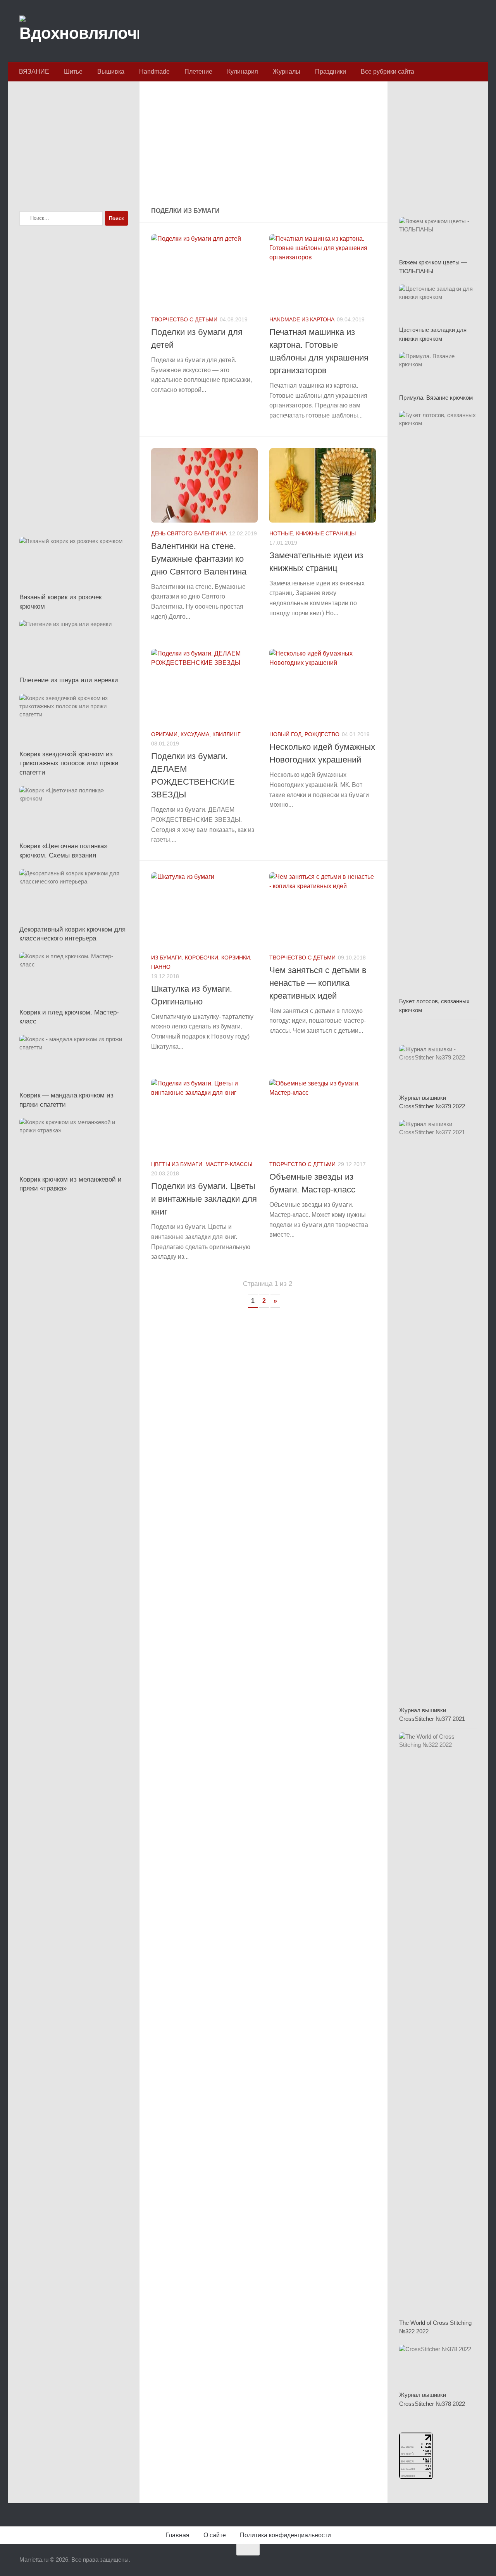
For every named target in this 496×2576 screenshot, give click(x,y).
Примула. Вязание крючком (436, 398)
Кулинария (243, 72)
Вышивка (111, 72)
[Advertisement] (263, 145)
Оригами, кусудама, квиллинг (196, 734)
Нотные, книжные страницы (313, 533)
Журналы (287, 72)
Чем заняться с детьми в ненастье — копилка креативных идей (318, 983)
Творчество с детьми (184, 319)
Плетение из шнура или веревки (69, 680)
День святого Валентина (189, 533)
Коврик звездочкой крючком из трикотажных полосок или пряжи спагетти (69, 763)
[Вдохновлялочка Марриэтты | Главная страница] (79, 31)
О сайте (215, 2535)
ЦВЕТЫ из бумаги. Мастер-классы (202, 1164)
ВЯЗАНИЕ (34, 72)
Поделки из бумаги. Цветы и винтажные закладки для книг (204, 1199)
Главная (177, 2535)
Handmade (154, 72)
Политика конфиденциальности (285, 2535)
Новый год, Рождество (304, 734)
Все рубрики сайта (387, 72)
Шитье (73, 72)
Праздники (331, 72)
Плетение (198, 72)
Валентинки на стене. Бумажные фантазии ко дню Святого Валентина (199, 559)
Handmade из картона (302, 319)
